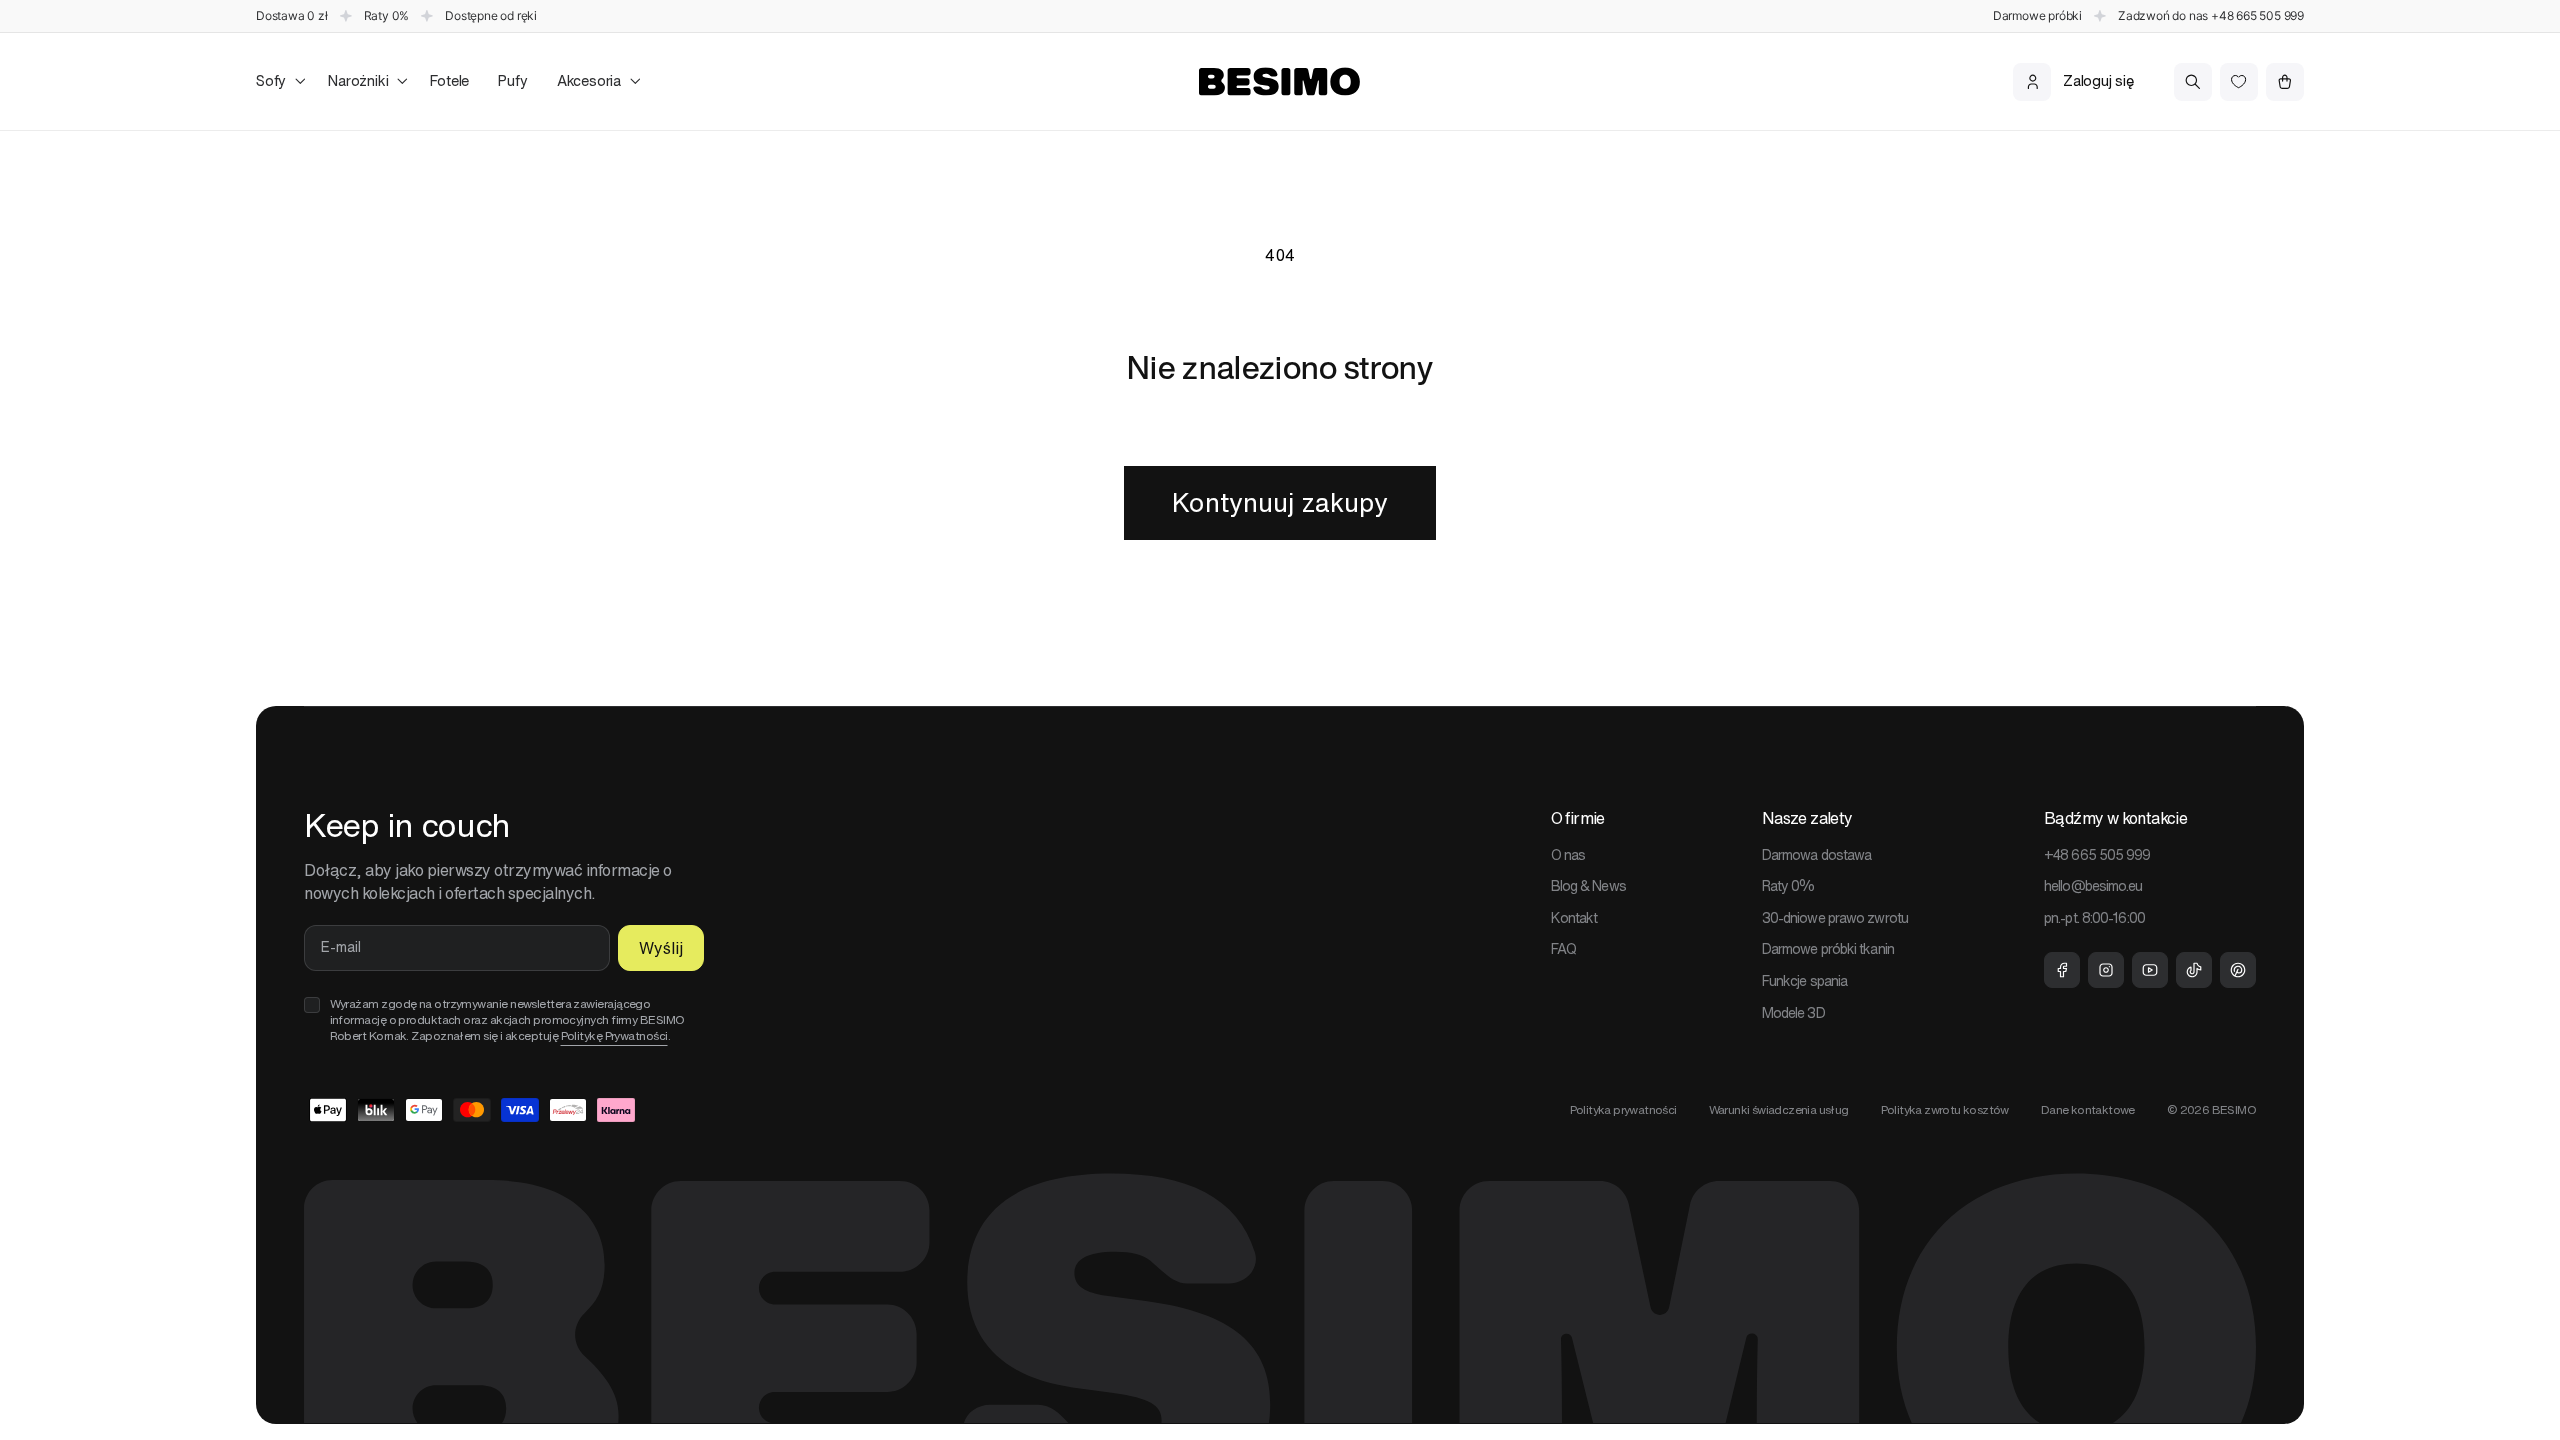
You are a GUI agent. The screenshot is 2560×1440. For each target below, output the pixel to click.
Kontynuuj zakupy (1280, 502)
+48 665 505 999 (2257, 15)
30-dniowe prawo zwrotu (1835, 918)
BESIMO (2234, 1109)
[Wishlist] (2239, 82)
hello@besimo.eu (2093, 886)
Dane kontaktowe (2088, 1109)
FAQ (1563, 949)
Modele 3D (1793, 1013)
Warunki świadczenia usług (1779, 1109)
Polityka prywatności (1623, 1109)
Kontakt (1574, 918)
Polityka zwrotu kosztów (1945, 1109)
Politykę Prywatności (614, 1035)
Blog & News (1588, 886)
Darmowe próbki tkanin (1828, 949)
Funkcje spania (1804, 981)
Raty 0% (1788, 886)
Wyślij (661, 948)
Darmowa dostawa (1817, 855)
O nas (1568, 855)
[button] (277, 81)
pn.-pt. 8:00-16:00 (2094, 918)
